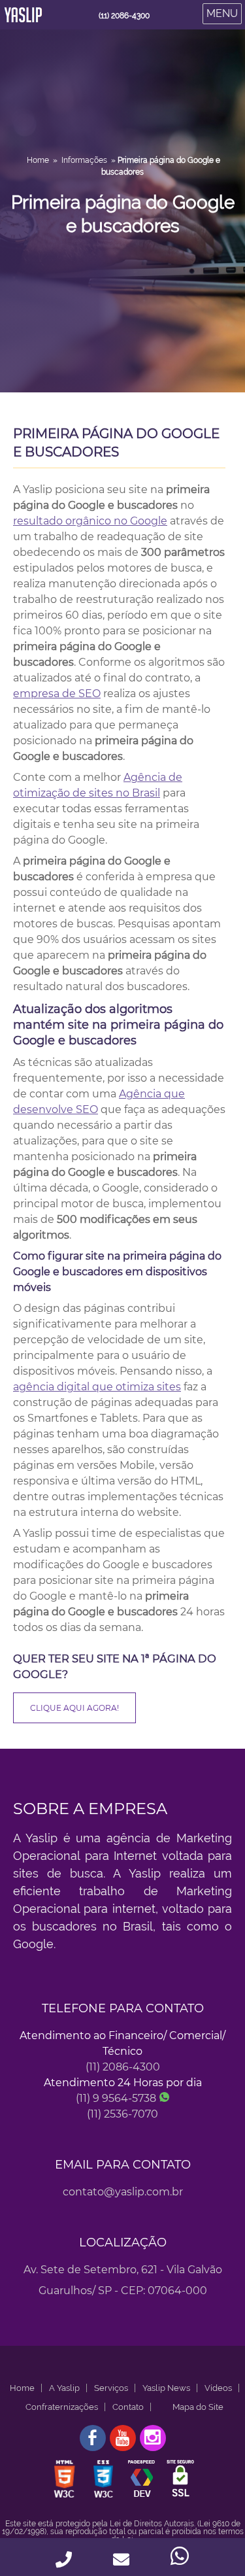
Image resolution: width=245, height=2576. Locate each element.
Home (38, 160)
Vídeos (218, 2388)
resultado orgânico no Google (90, 521)
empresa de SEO (57, 694)
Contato (128, 2407)
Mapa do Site (198, 2407)
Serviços (111, 2388)
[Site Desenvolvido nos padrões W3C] (65, 2497)
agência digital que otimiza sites (97, 1387)
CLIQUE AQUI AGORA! (74, 1708)
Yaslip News (166, 2388)
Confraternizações (62, 2407)
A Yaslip (64, 2388)
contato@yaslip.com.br (123, 2192)
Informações (84, 160)
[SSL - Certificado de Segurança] (180, 2497)
